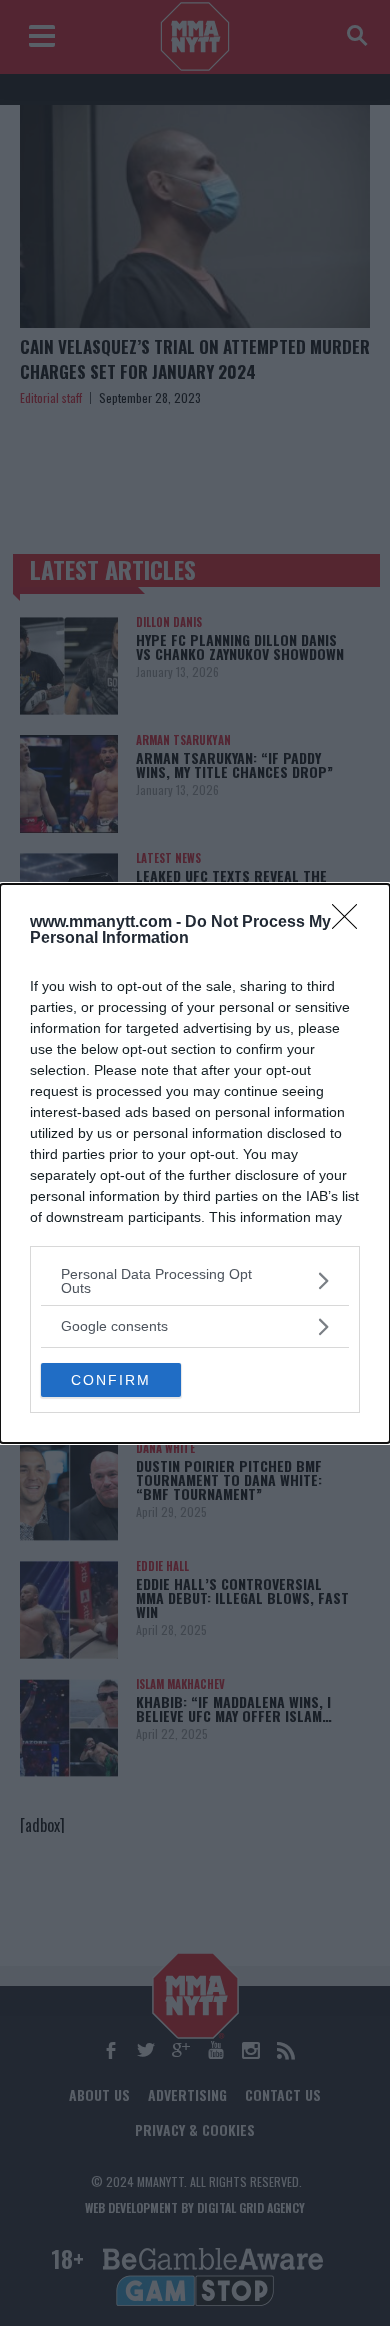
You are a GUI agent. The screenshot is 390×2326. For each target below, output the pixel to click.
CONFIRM (111, 1380)
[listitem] (195, 1281)
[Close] (351, 923)
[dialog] (195, 1163)
